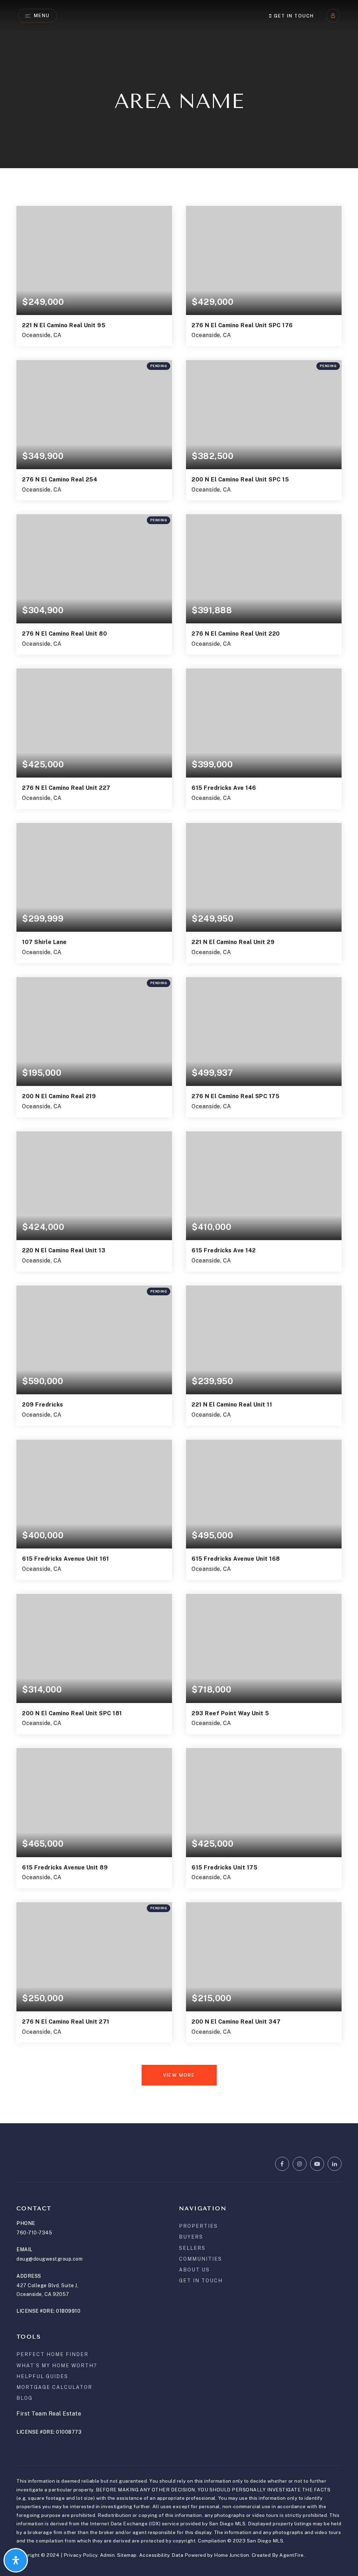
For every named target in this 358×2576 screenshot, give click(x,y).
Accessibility (154, 2555)
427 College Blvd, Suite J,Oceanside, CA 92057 (47, 2290)
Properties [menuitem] (198, 2226)
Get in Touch (293, 16)
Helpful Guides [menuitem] (42, 2376)
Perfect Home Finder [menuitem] (52, 2354)
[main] (179, 1062)
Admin (108, 2555)
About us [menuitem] (194, 2270)
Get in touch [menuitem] (201, 2281)
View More (179, 2075)
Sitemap (127, 2555)
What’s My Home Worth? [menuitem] (57, 2366)
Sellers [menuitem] (192, 2248)
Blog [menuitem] (24, 2398)
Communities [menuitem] (201, 2259)
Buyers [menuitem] (191, 2237)
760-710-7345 (34, 2233)
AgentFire (292, 2555)
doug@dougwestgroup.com (49, 2259)
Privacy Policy (81, 2555)
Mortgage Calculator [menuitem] (54, 2387)
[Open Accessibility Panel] (16, 2560)
